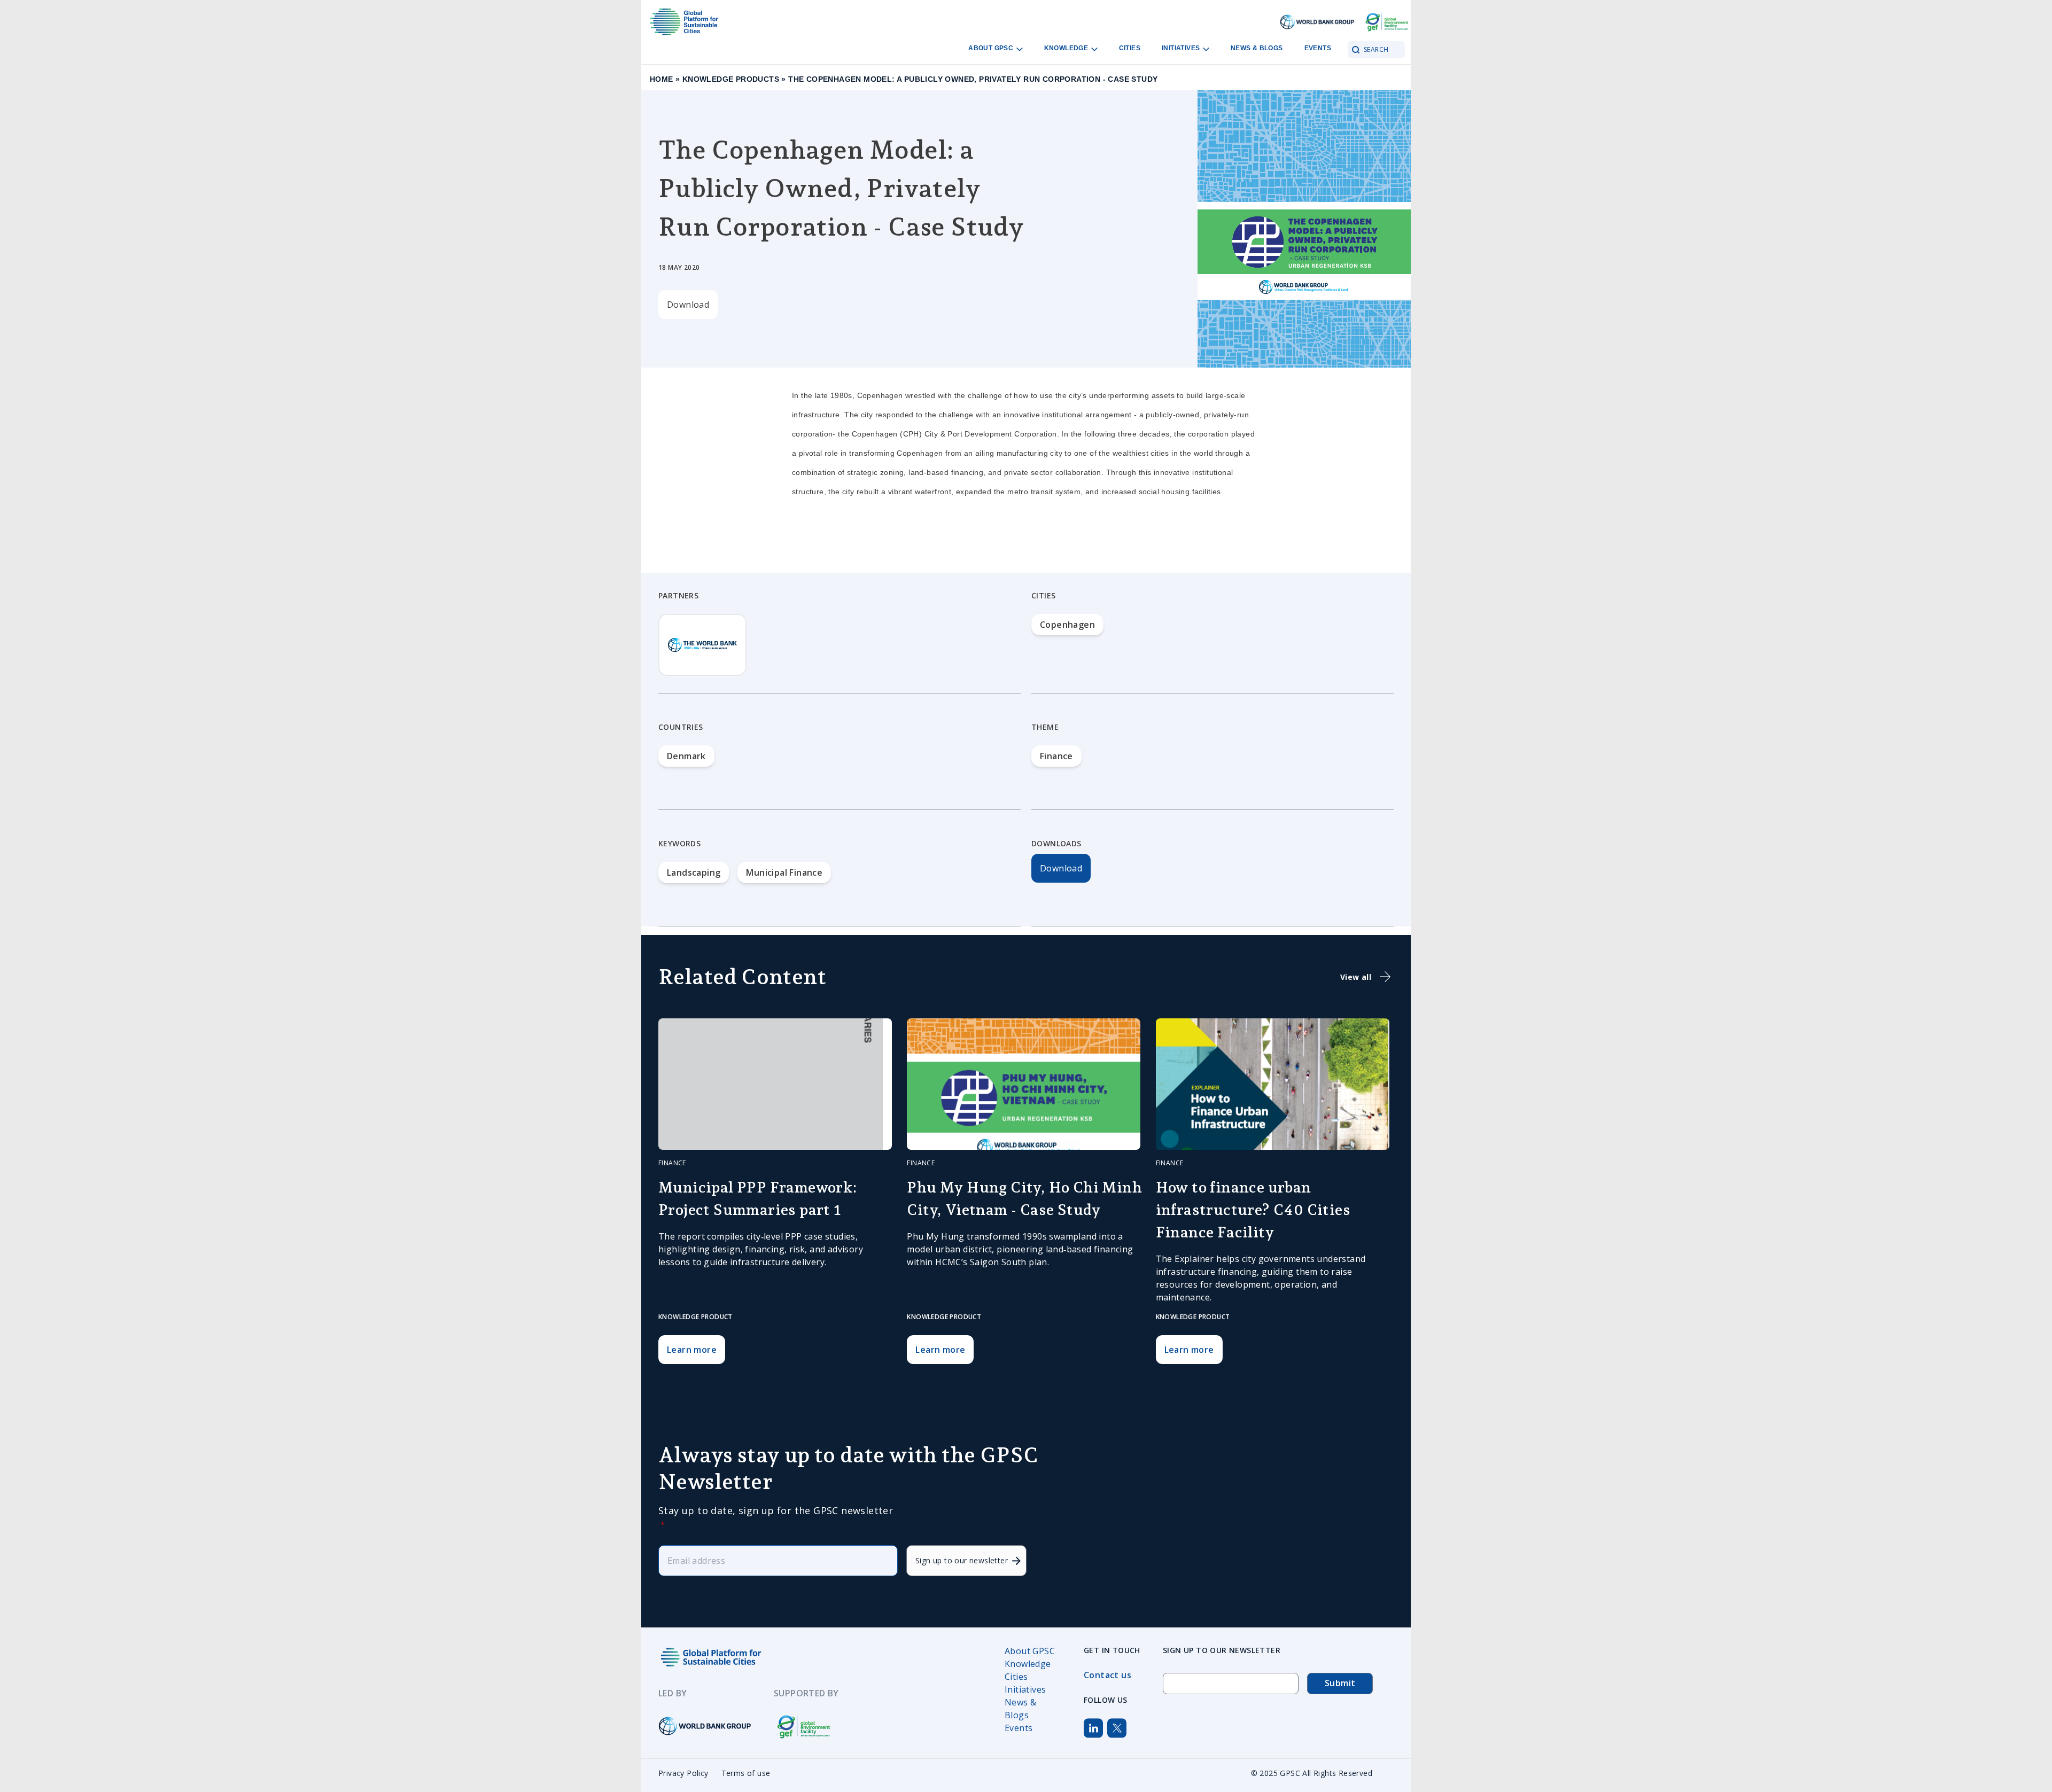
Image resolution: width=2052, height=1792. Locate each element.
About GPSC (992, 48)
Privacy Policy (683, 1773)
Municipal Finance (784, 872)
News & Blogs (1257, 48)
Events (1318, 48)
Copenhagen (1067, 625)
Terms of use (746, 1773)
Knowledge (1067, 48)
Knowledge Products (731, 79)
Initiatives (1182, 48)
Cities (1130, 48)
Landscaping (694, 872)
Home (662, 79)
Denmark (686, 756)
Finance (1056, 756)
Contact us (1107, 1675)
